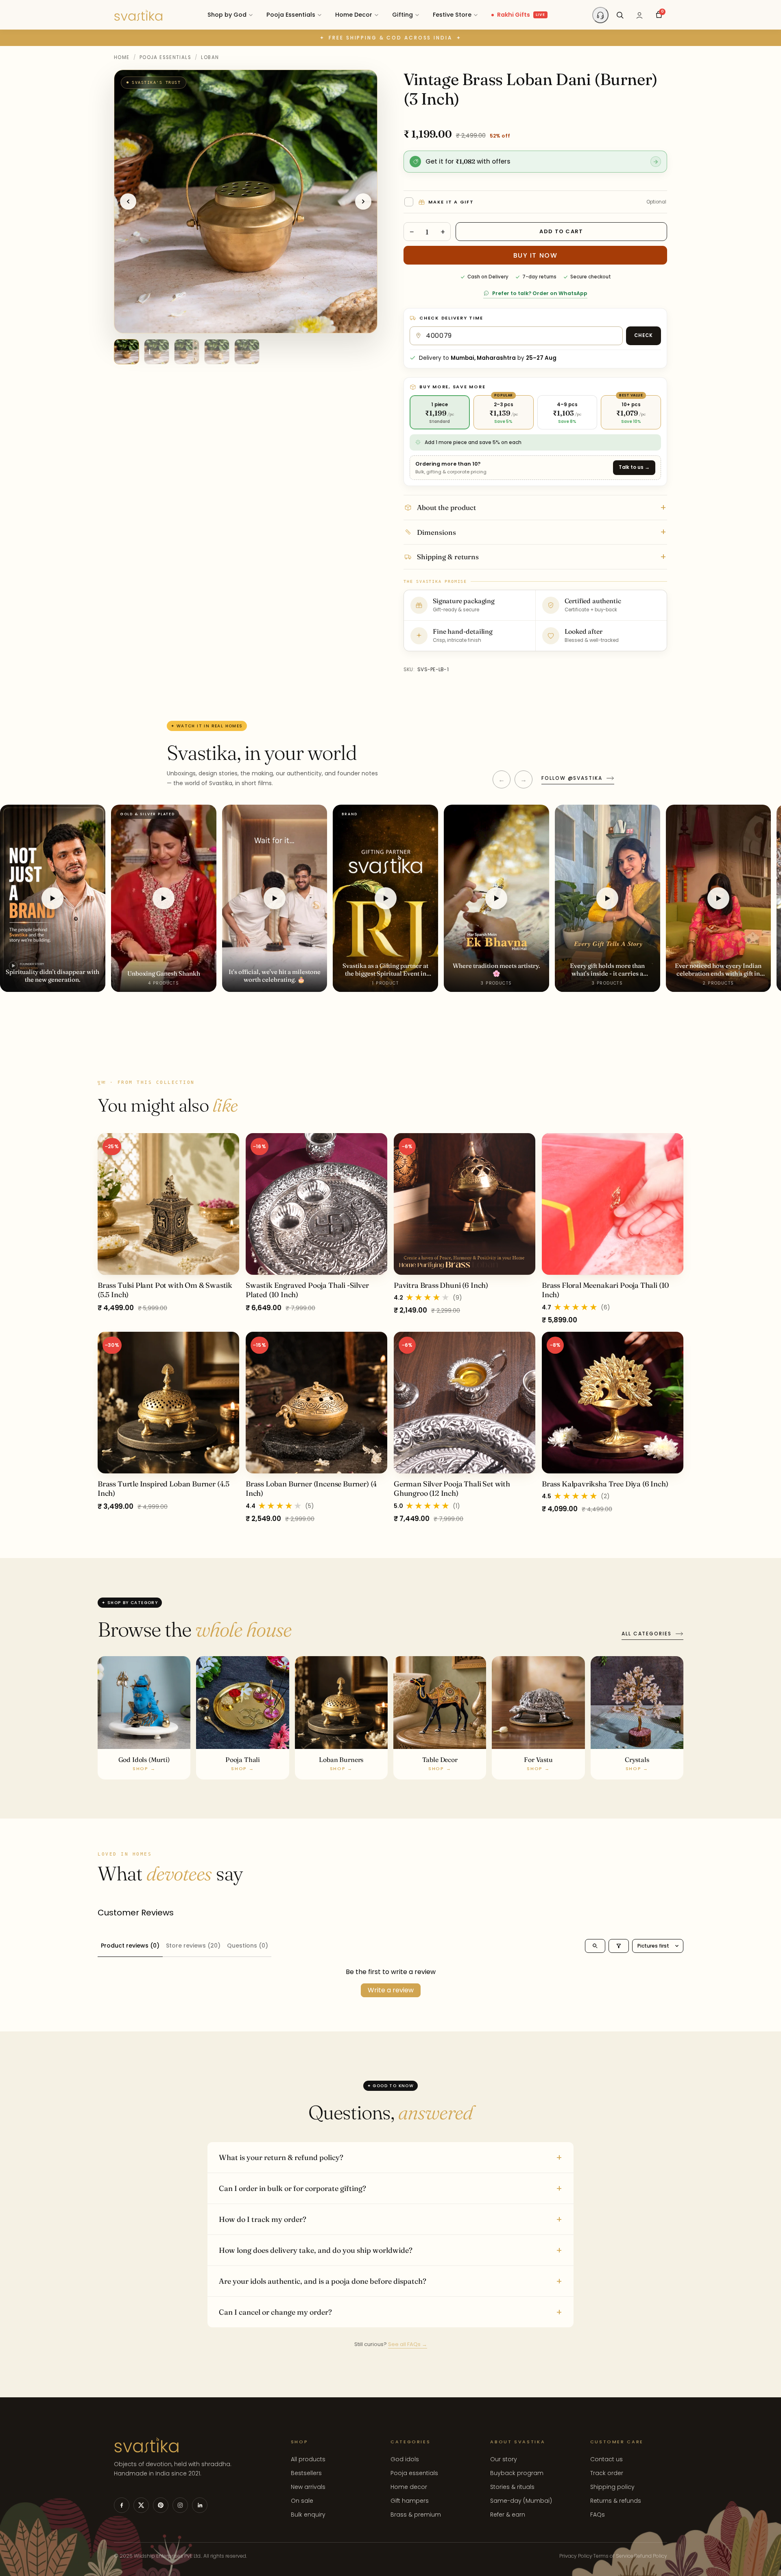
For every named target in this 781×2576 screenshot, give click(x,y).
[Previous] (128, 201)
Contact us (606, 2459)
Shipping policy (612, 2487)
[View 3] (187, 352)
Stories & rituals (512, 2487)
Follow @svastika (572, 778)
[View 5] (247, 352)
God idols (405, 2459)
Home (122, 57)
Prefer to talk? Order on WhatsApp (540, 293)
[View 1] (127, 352)
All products (308, 2459)
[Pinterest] (161, 2505)
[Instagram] (180, 2505)
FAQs (598, 2515)
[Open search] (595, 1946)
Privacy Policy (576, 2556)
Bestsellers (306, 2473)
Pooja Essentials (165, 57)
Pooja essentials (414, 2473)
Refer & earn (508, 2515)
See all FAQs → (408, 2344)
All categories (647, 1634)
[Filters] (619, 1946)
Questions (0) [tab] (248, 1946)
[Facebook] (122, 2505)
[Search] (620, 15)
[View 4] (217, 352)
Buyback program (517, 2473)
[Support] (600, 15)
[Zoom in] (362, 83)
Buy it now (536, 255)
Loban (210, 57)
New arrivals (308, 2487)
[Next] (363, 201)
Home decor (409, 2487)
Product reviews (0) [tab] (130, 1946)
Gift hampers (410, 2501)
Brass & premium (416, 2515)
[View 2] (157, 352)
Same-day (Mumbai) (521, 2501)
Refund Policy (651, 2556)
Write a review (391, 1990)
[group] (390, 1329)
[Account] (639, 15)
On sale (302, 2501)
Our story (504, 2459)
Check (644, 335)
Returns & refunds (616, 2501)
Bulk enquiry (308, 2515)
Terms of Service (613, 2556)
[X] (141, 2505)
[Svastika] (138, 15)
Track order (607, 2473)
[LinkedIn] (200, 2505)
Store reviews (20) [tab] (193, 1946)
